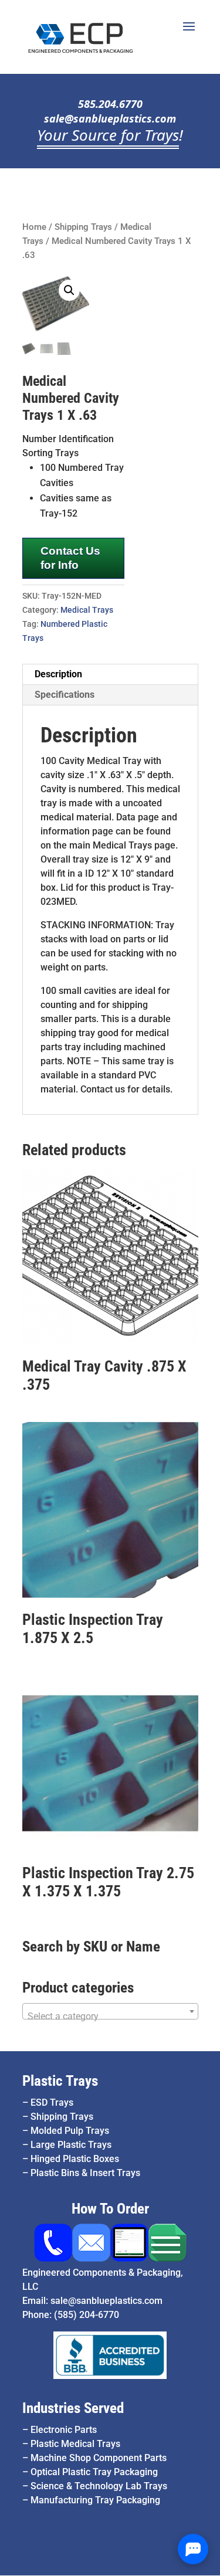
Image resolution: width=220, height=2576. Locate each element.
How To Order (110, 2209)
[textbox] (110, 2017)
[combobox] (110, 2011)
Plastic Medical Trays (75, 2444)
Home (34, 227)
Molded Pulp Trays (70, 2131)
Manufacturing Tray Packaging (95, 2500)
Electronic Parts (64, 2430)
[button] (69, 290)
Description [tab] (58, 674)
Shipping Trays (83, 227)
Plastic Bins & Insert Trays (85, 2173)
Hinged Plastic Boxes (75, 2159)
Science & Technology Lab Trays (99, 2486)
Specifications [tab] (65, 695)
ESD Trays (52, 2102)
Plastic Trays (60, 2081)
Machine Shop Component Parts (99, 2458)
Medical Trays (87, 610)
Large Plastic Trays (71, 2145)
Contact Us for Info (70, 558)
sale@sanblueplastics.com (110, 118)
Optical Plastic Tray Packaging (94, 2472)
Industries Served (73, 2408)
